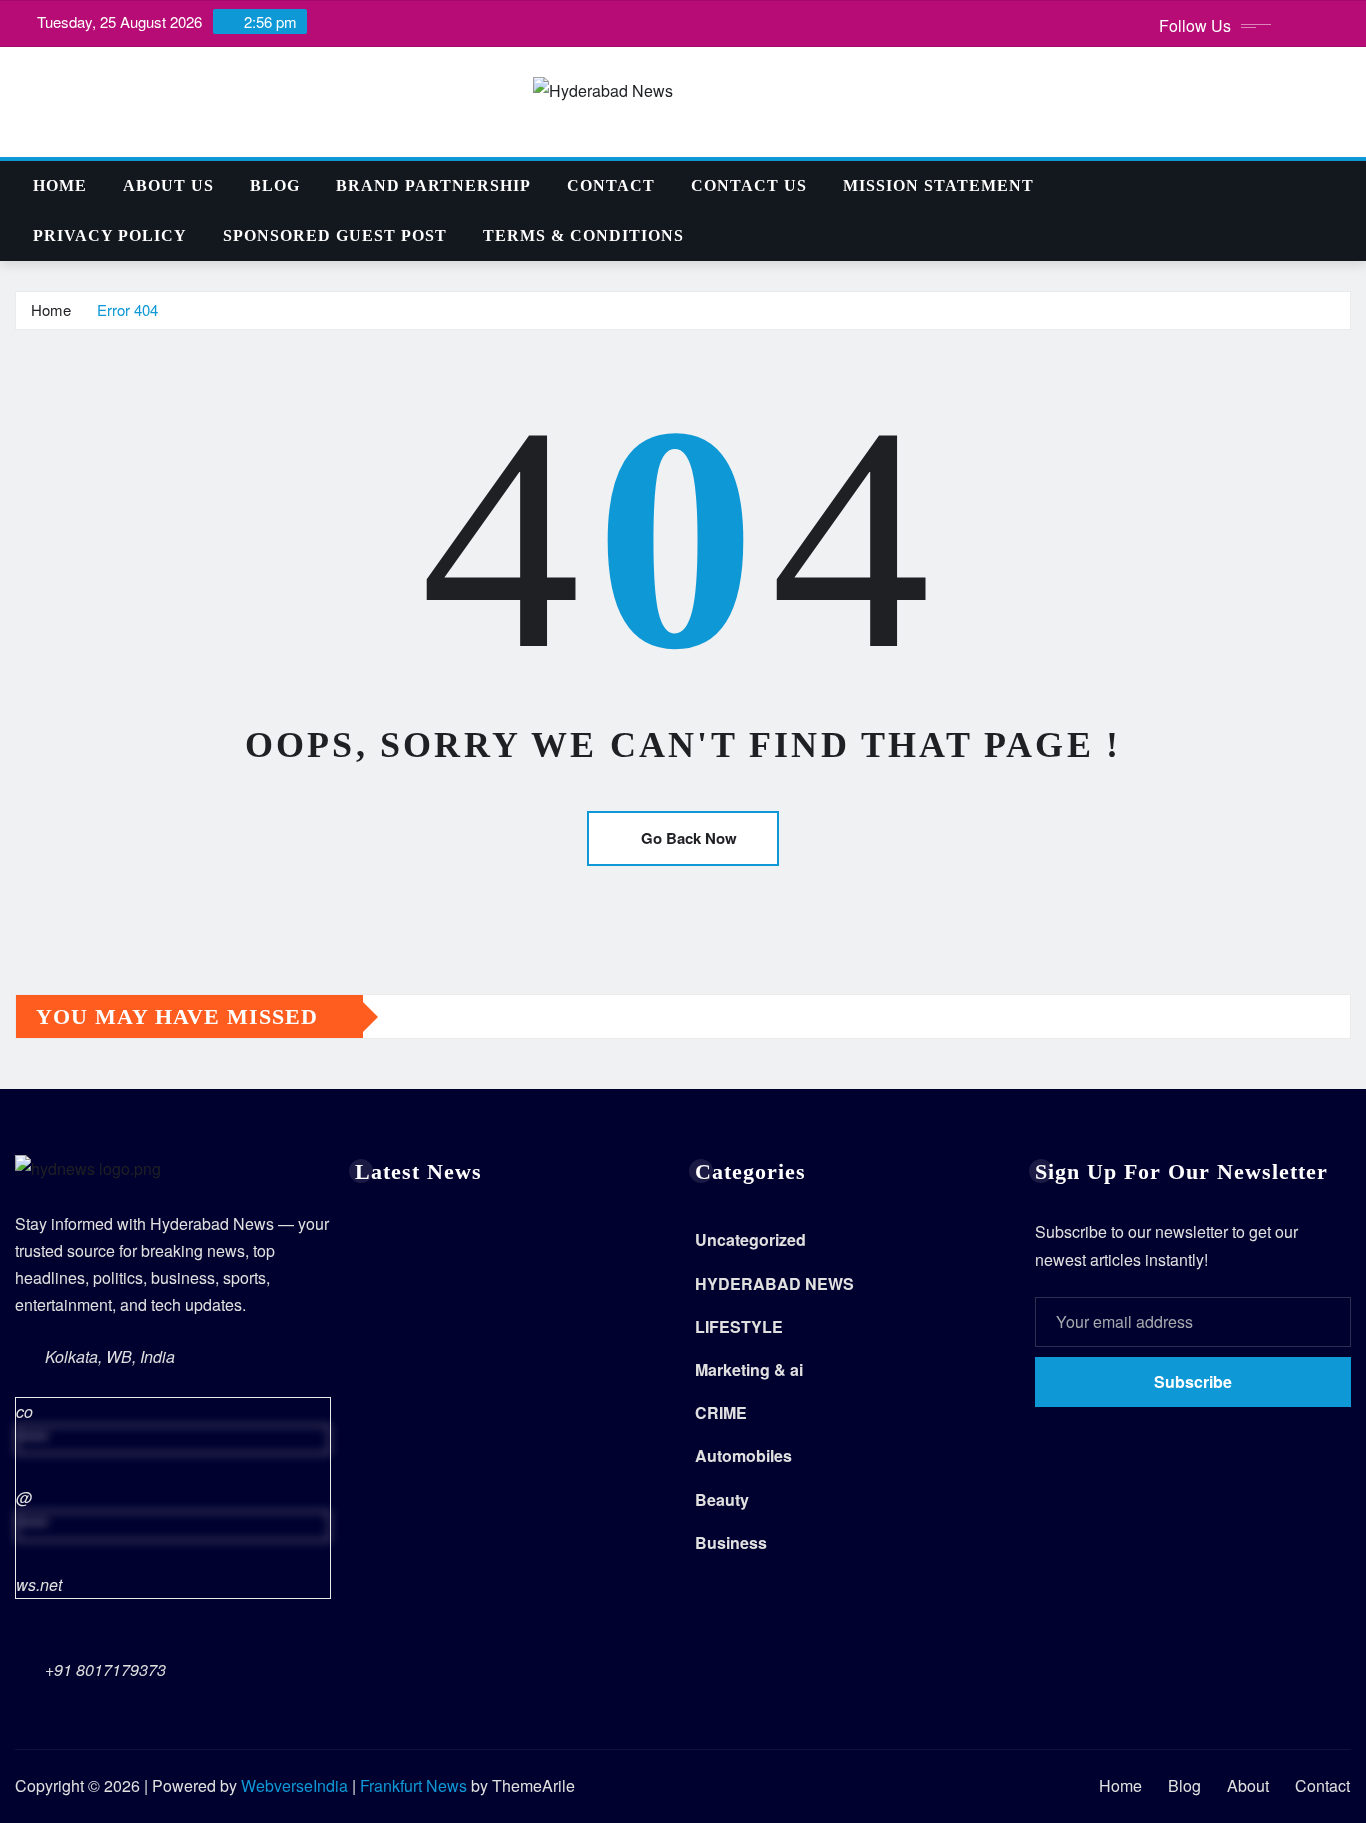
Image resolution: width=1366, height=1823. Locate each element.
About (1248, 1785)
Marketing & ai (749, 1369)
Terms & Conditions (583, 235)
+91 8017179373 (105, 1669)
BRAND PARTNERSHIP (433, 185)
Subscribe (1193, 1381)
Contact (611, 185)
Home (60, 185)
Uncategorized (750, 1239)
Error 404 (127, 309)
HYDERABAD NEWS (774, 1283)
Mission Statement (938, 185)
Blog (275, 185)
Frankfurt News (413, 1785)
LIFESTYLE (739, 1326)
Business (731, 1542)
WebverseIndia (294, 1785)
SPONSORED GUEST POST (335, 235)
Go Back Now (689, 838)
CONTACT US (749, 185)
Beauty (722, 1499)
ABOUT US (168, 185)
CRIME (721, 1412)
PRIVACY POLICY (110, 235)
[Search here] (1345, 185)
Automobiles (743, 1455)
